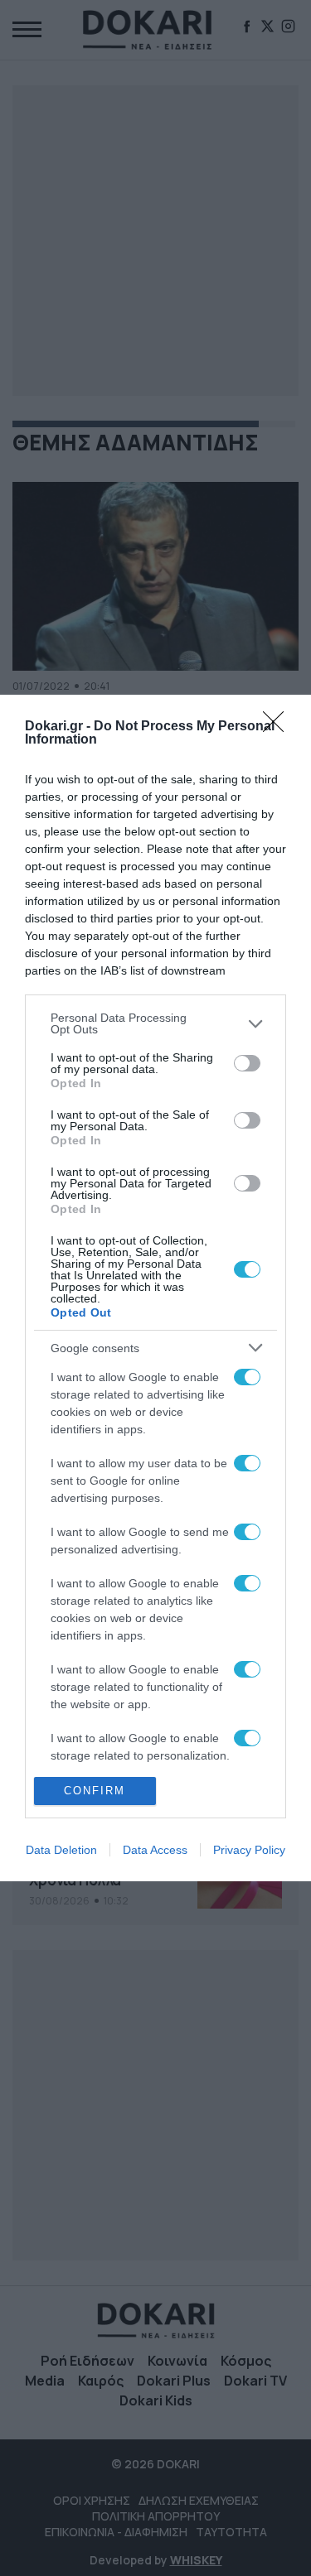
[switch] (247, 1063)
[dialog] (155, 1288)
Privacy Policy (249, 1850)
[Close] (279, 727)
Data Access (155, 1850)
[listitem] (155, 1023)
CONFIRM (95, 1791)
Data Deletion (61, 1850)
